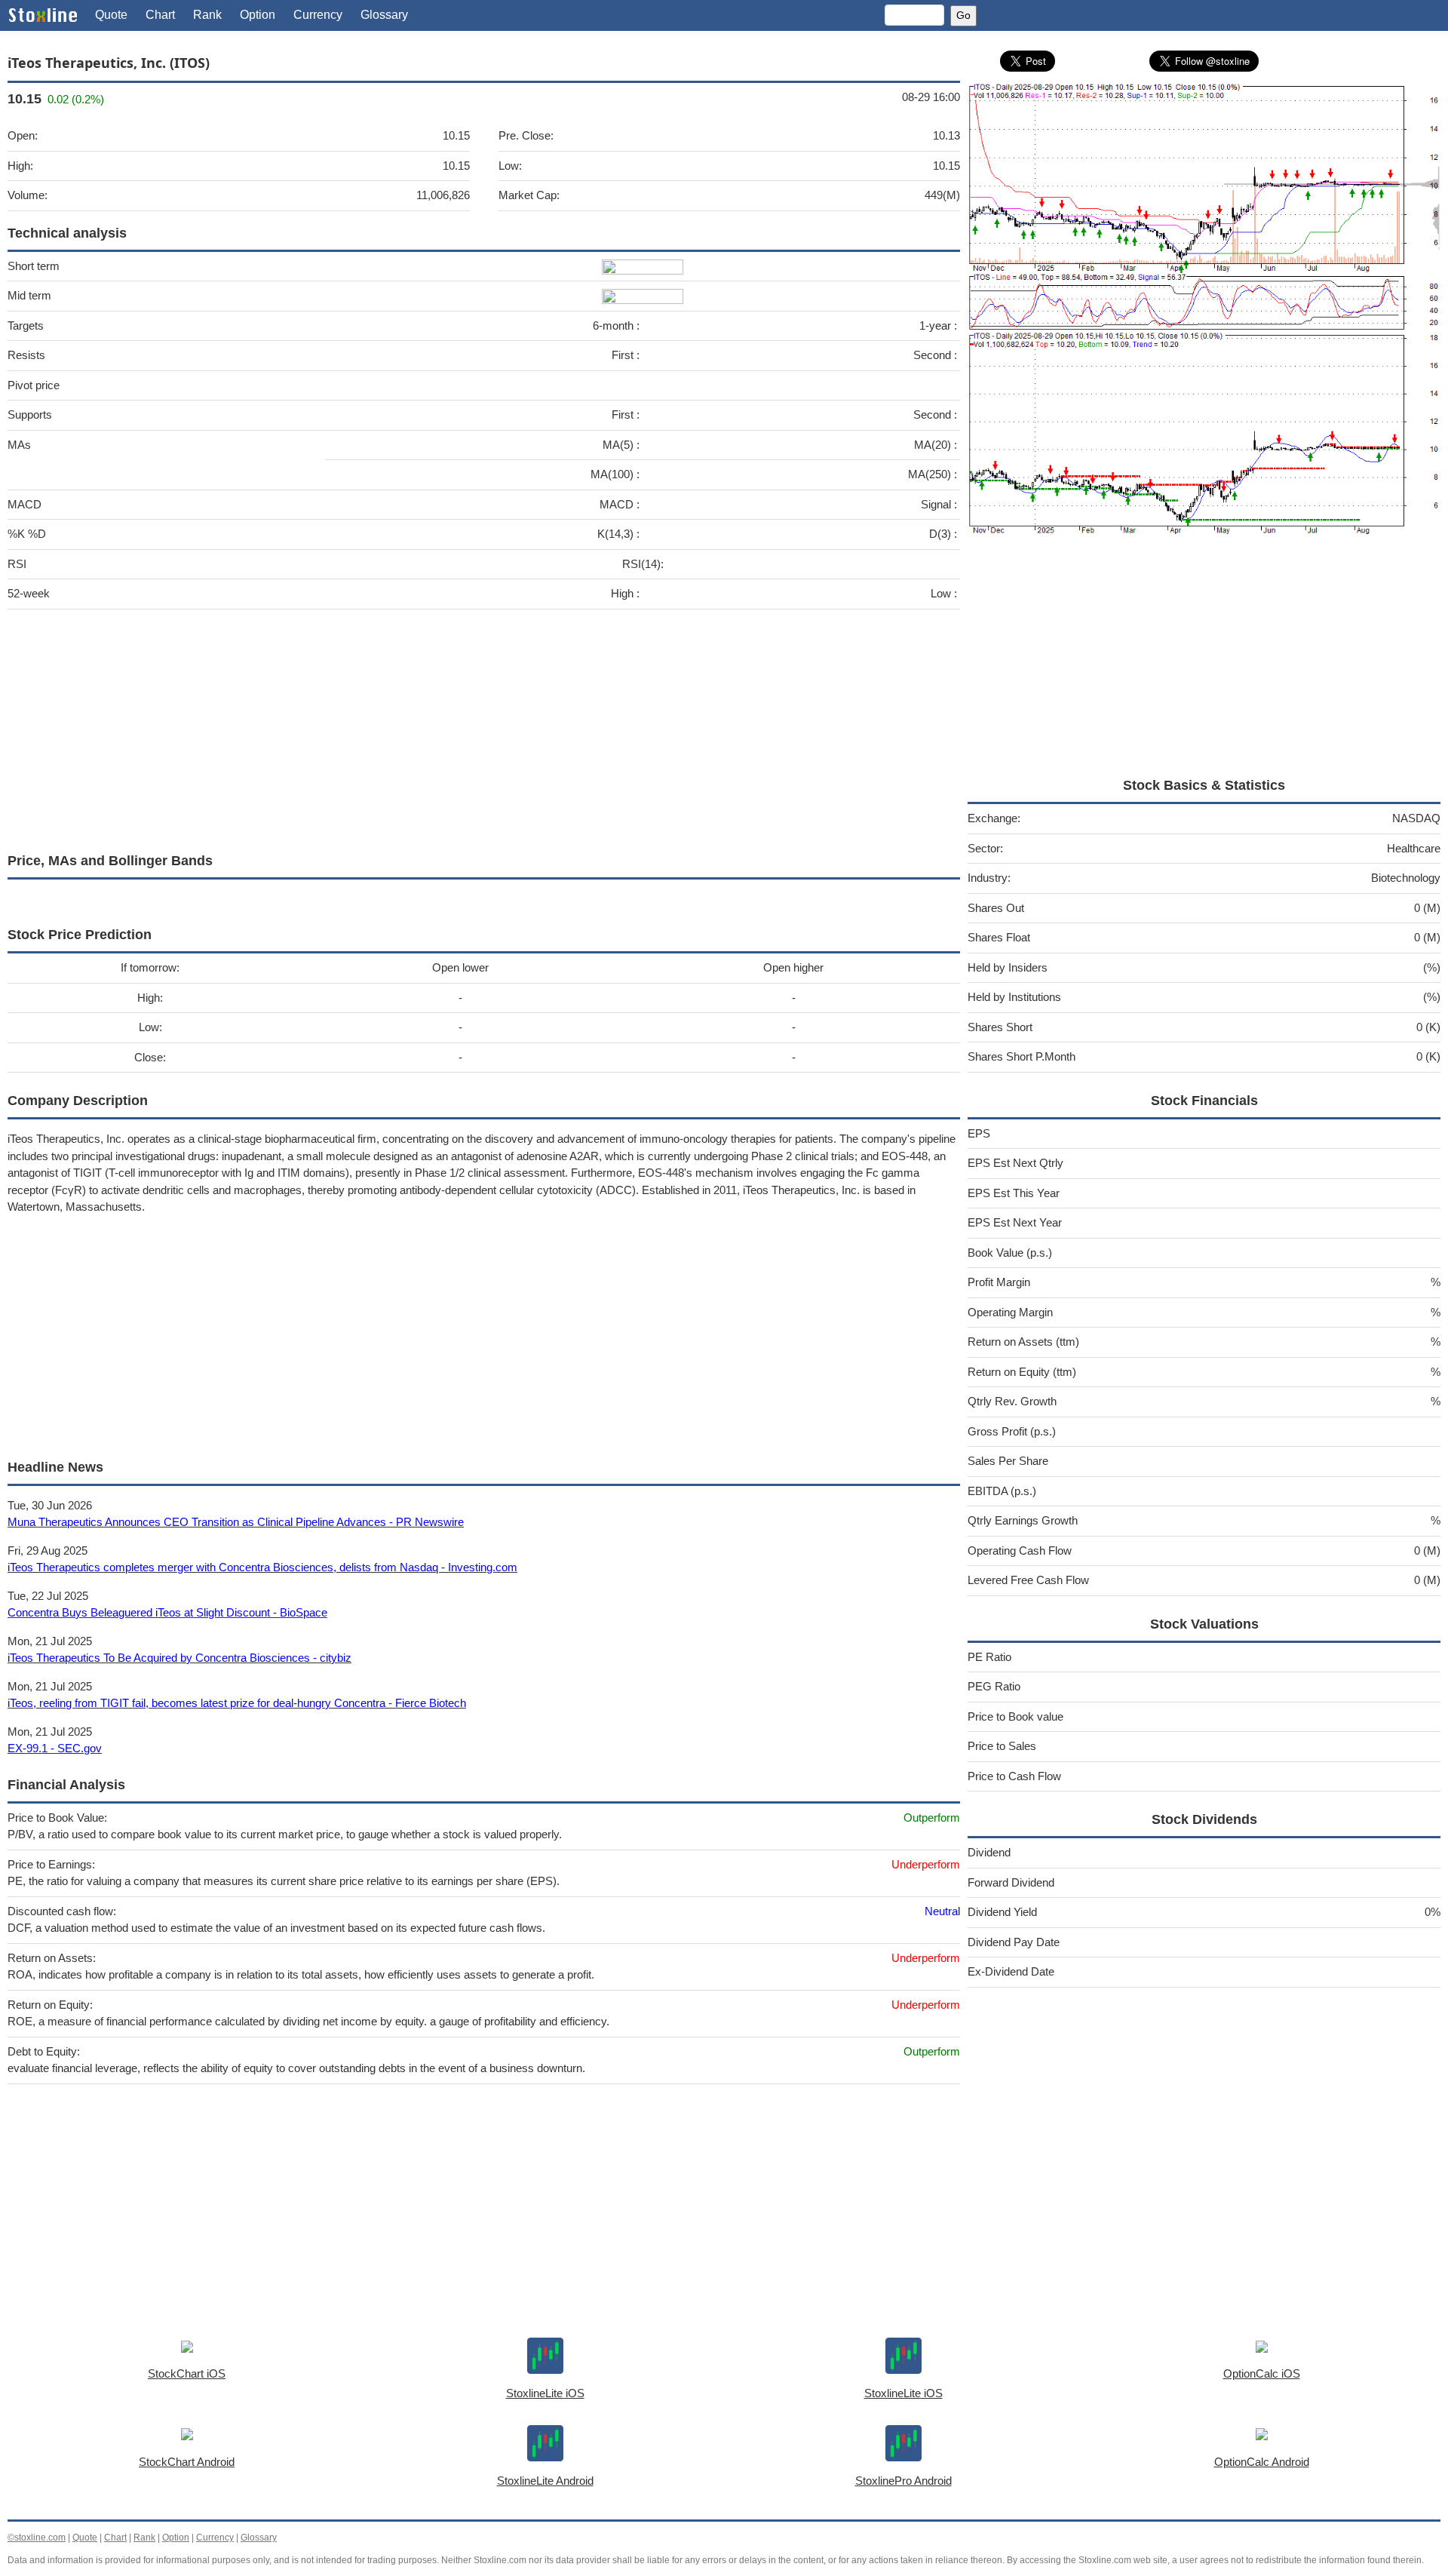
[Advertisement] (460, 727)
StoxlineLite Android (545, 2481)
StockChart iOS (187, 2373)
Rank (207, 15)
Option (258, 15)
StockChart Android (187, 2462)
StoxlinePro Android (903, 2481)
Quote (111, 15)
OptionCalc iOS (1262, 2373)
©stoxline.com (37, 2538)
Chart (160, 15)
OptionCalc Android (1262, 2462)
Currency (318, 15)
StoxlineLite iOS (545, 2393)
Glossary (384, 15)
